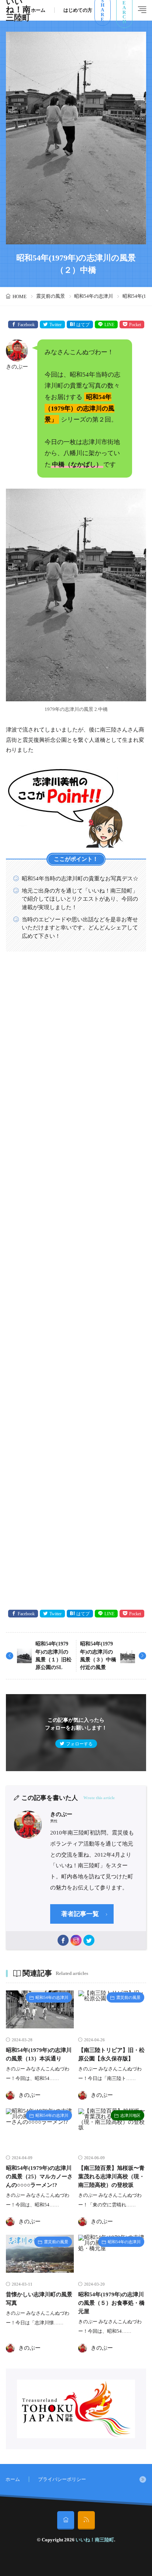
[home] (66, 2520)
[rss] (86, 2520)
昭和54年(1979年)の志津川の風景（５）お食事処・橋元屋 (111, 2303)
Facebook (26, 325)
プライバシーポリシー (62, 2479)
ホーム (38, 10)
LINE (109, 325)
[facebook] (63, 1940)
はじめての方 (78, 10)
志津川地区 (130, 2115)
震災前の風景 (51, 296)
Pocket (135, 325)
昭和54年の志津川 (94, 296)
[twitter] (89, 1940)
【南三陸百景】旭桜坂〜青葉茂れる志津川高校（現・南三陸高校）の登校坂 (111, 2176)
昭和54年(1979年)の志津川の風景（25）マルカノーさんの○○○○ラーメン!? (39, 2176)
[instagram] (76, 1940)
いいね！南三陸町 (95, 2540)
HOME (20, 296)
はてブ (83, 325)
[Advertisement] (76, 1281)
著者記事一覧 (80, 1914)
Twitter (56, 325)
